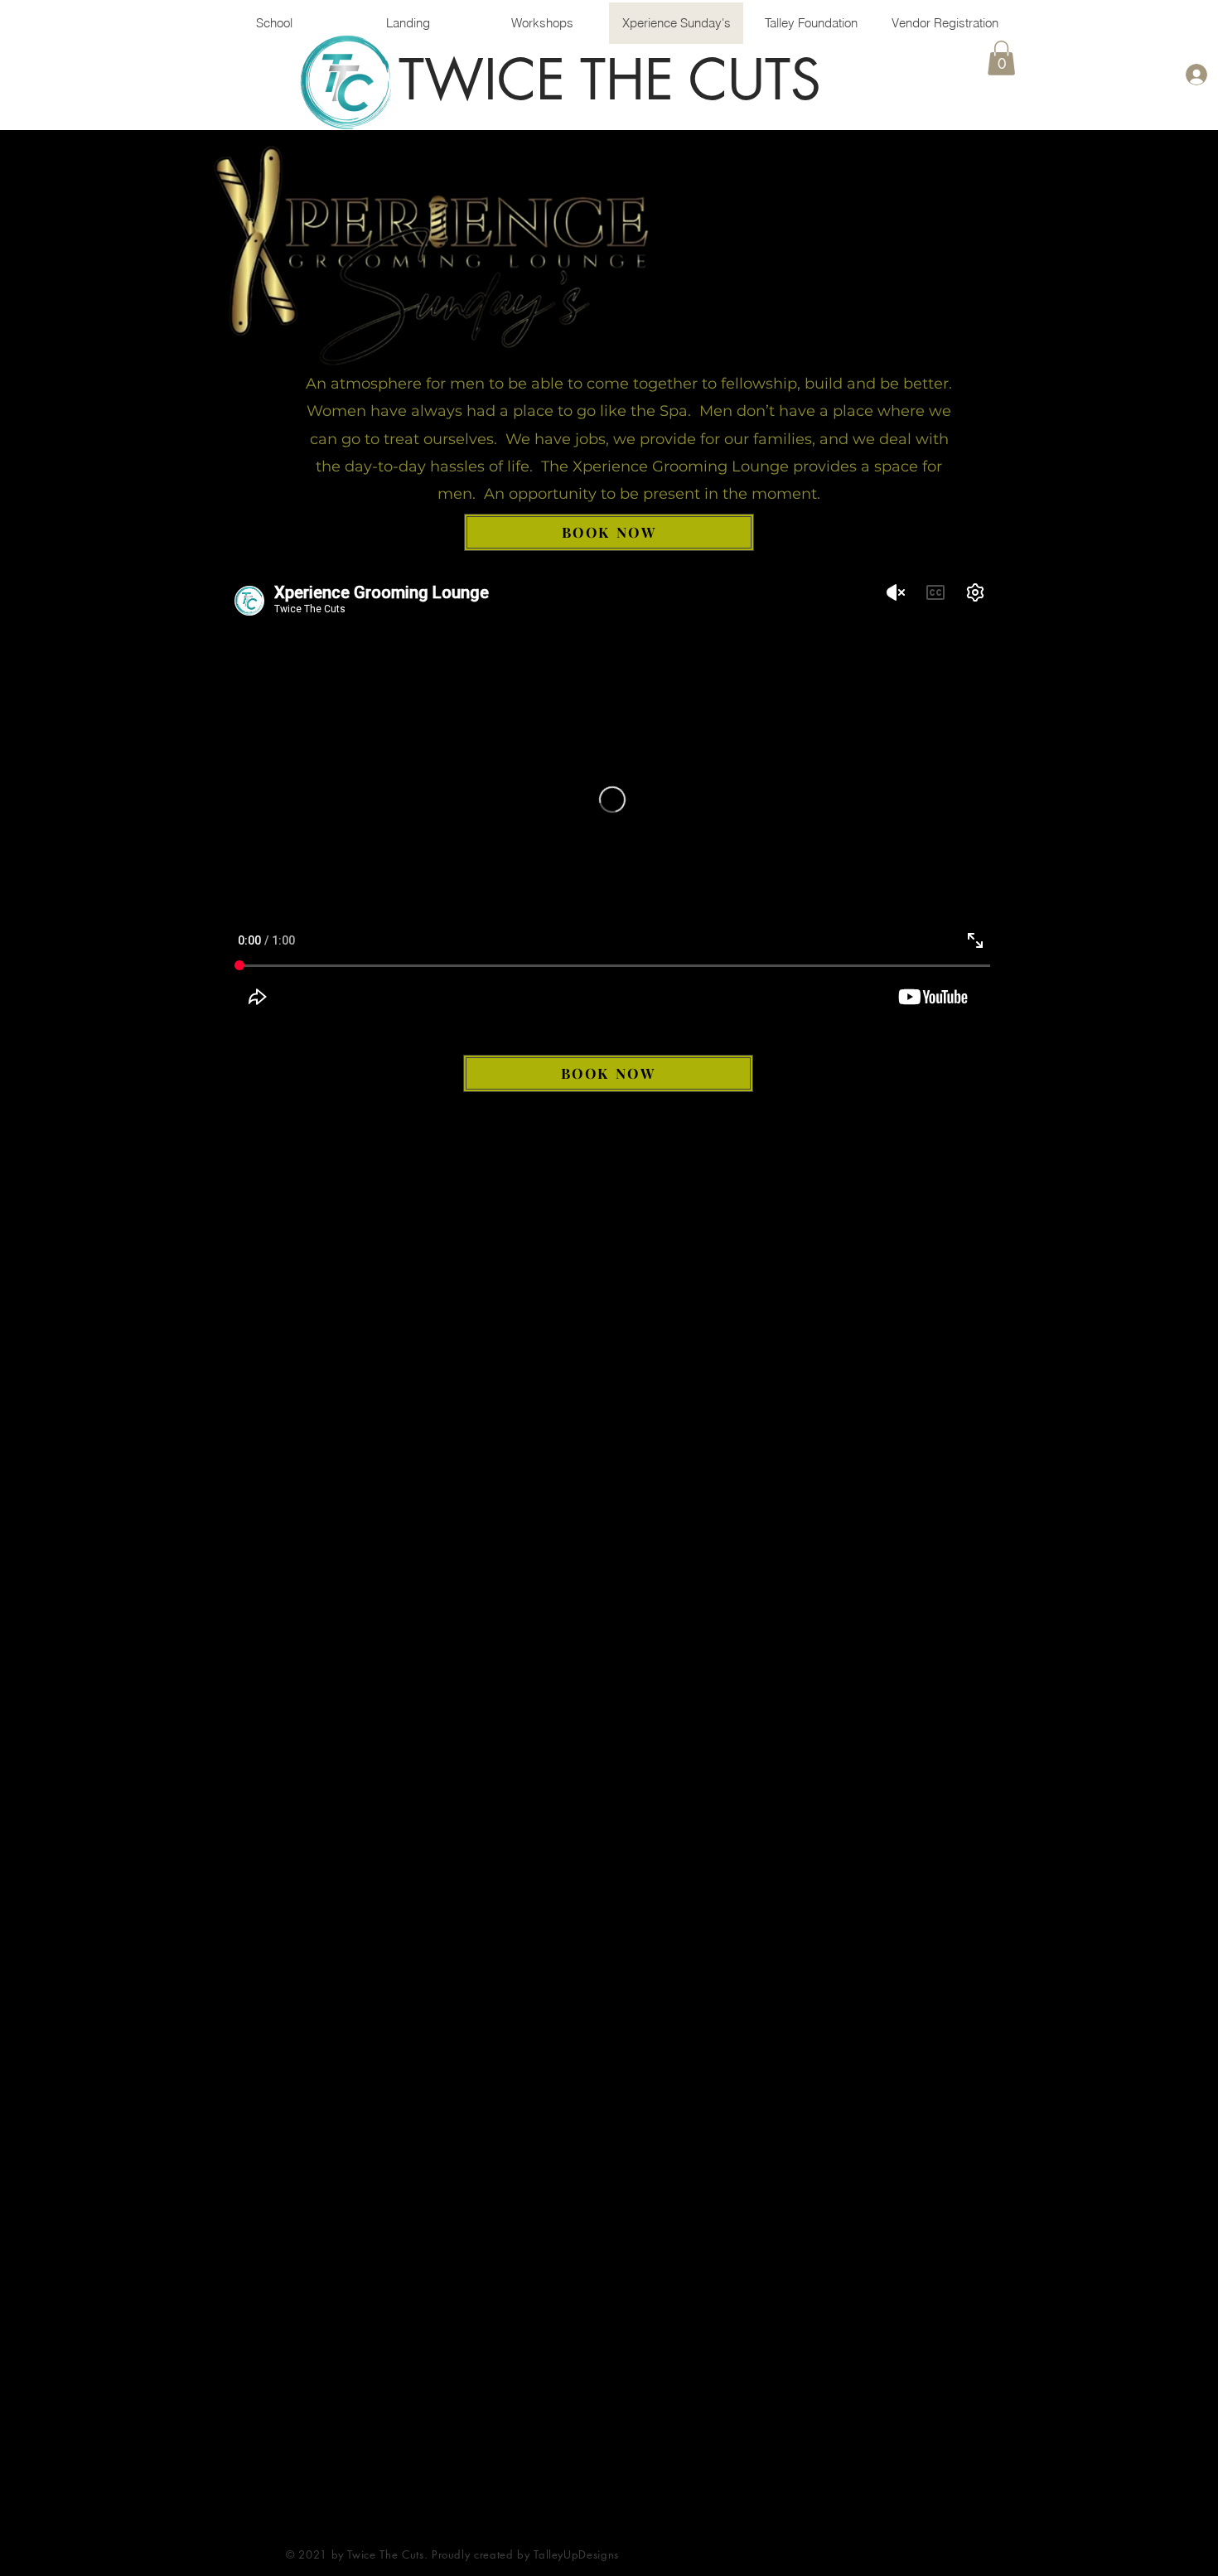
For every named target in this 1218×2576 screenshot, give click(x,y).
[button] (1001, 58)
